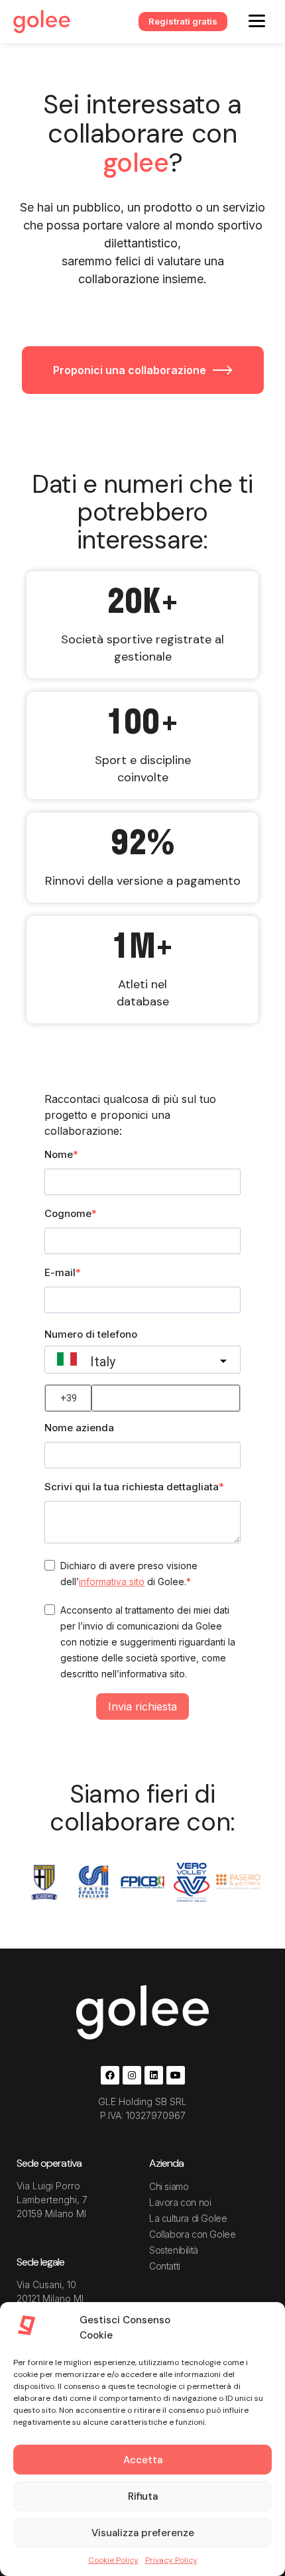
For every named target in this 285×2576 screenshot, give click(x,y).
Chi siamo (169, 2186)
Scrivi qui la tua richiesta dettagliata (132, 1487)
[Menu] (257, 20)
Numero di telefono (91, 1334)
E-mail (60, 1272)
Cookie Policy (113, 2560)
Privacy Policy (171, 2560)
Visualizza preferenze (143, 2533)
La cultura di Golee (188, 2218)
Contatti (165, 2266)
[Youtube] (176, 2075)
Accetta (143, 2460)
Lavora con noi (180, 2202)
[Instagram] (132, 2075)
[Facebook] (110, 2075)
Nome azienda (79, 1428)
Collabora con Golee (192, 2234)
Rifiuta (143, 2496)
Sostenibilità (174, 2250)
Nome (59, 1154)
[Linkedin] (154, 2075)
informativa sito (112, 1581)
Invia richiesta (142, 1707)
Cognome (68, 1213)
